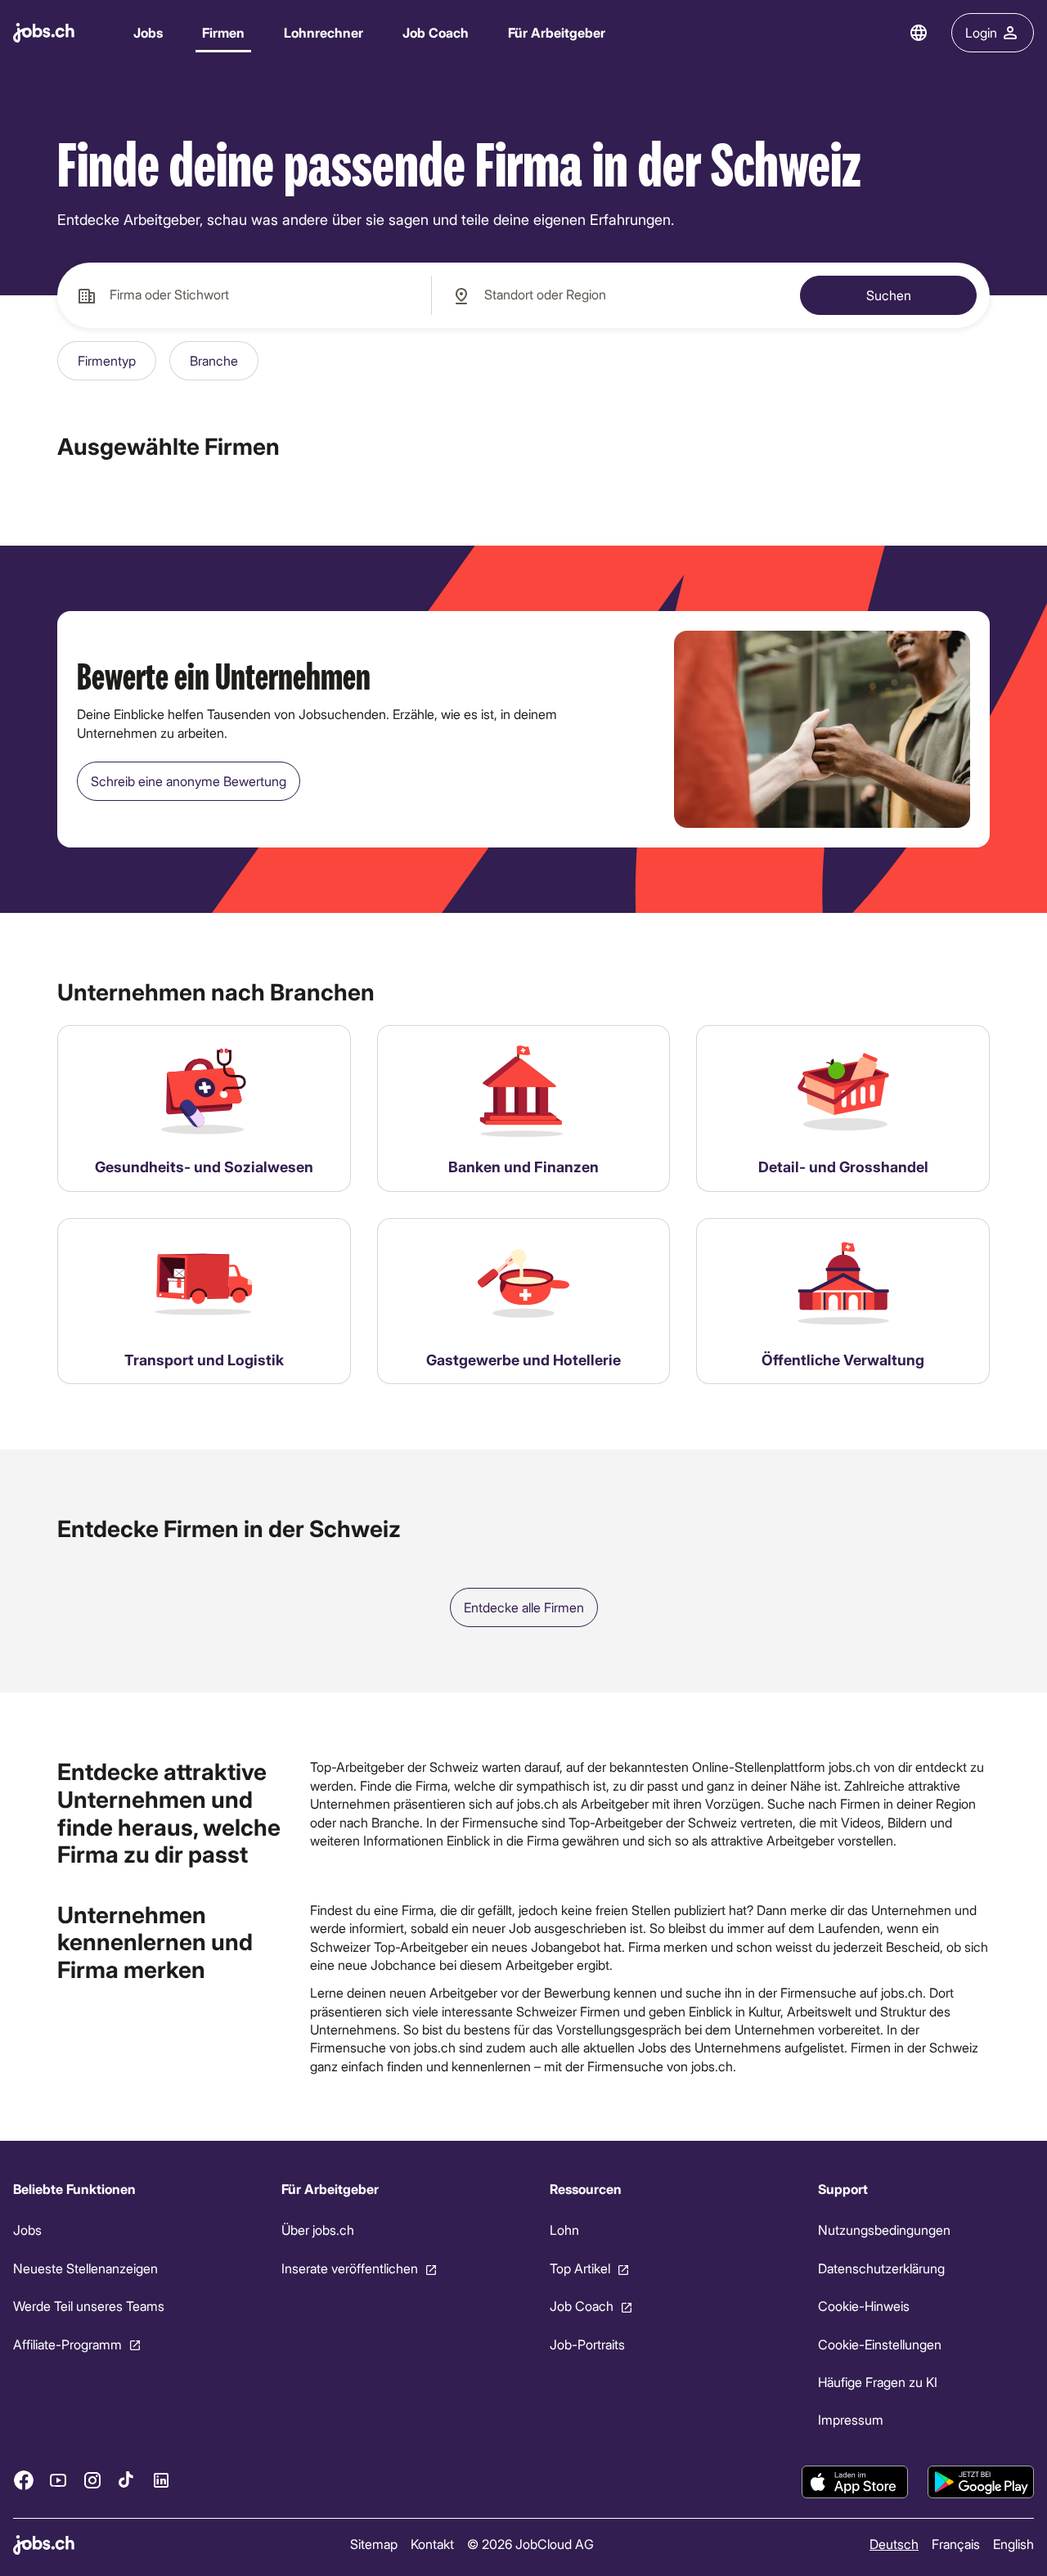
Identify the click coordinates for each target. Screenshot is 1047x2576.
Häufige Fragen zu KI (878, 2382)
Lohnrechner (324, 32)
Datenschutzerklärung (881, 2268)
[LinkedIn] (161, 2480)
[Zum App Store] (855, 2482)
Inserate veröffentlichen (350, 2268)
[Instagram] (92, 2480)
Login (981, 32)
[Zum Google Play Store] (981, 2482)
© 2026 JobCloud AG (530, 2544)
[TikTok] (127, 2480)
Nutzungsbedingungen (884, 2230)
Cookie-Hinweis (864, 2306)
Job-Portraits (587, 2344)
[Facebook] (24, 2480)
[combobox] (244, 295)
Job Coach (436, 32)
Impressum (851, 2420)
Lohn (564, 2230)
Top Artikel (580, 2268)
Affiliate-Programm (67, 2344)
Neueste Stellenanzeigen (85, 2268)
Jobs (148, 32)
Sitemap (374, 2544)
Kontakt (432, 2544)
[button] (107, 361)
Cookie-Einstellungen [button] (880, 2344)
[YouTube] (58, 2480)
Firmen (223, 32)
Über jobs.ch (318, 2230)
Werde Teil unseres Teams (89, 2306)
